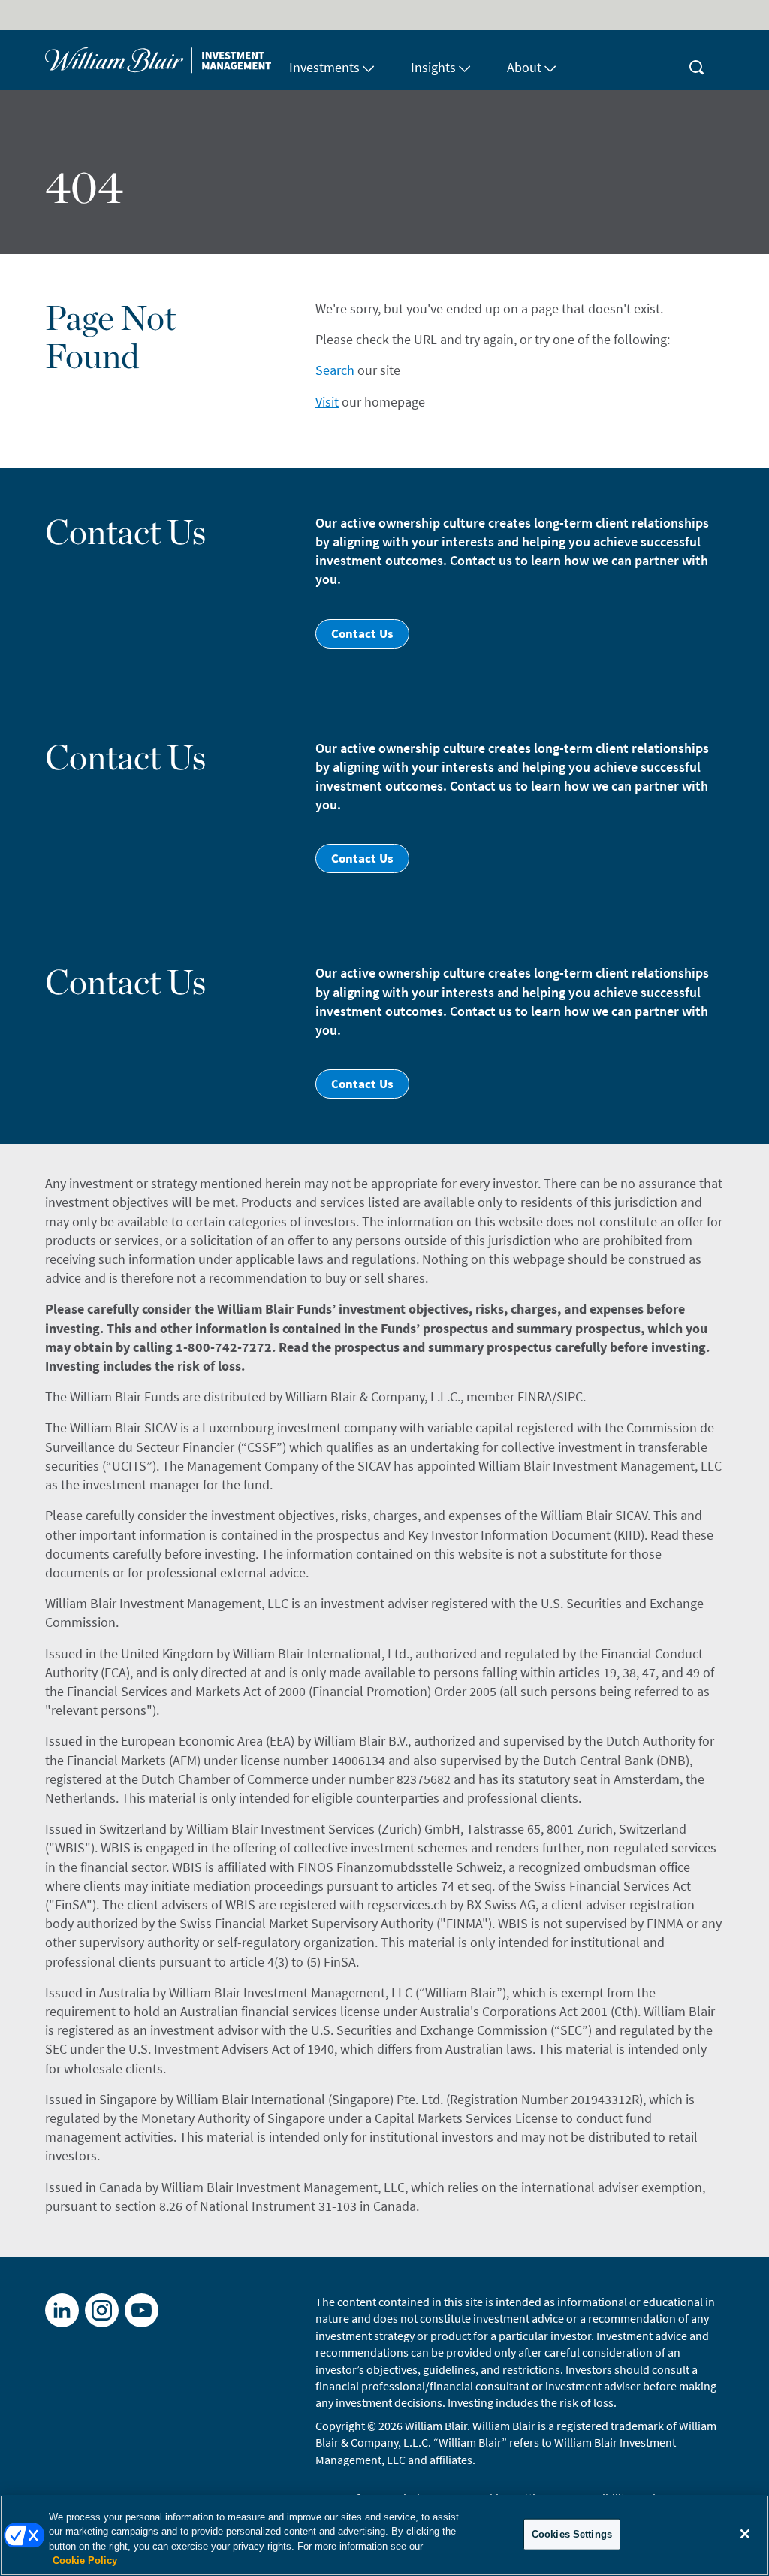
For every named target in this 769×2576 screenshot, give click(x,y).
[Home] (158, 60)
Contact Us (362, 633)
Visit (327, 402)
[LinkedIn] (62, 2310)
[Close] (745, 2534)
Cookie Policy (85, 2561)
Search (335, 370)
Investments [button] (324, 67)
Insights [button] (433, 67)
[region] (384, 2535)
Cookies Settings (572, 2534)
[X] (102, 2310)
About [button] (524, 67)
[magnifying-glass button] (697, 60)
